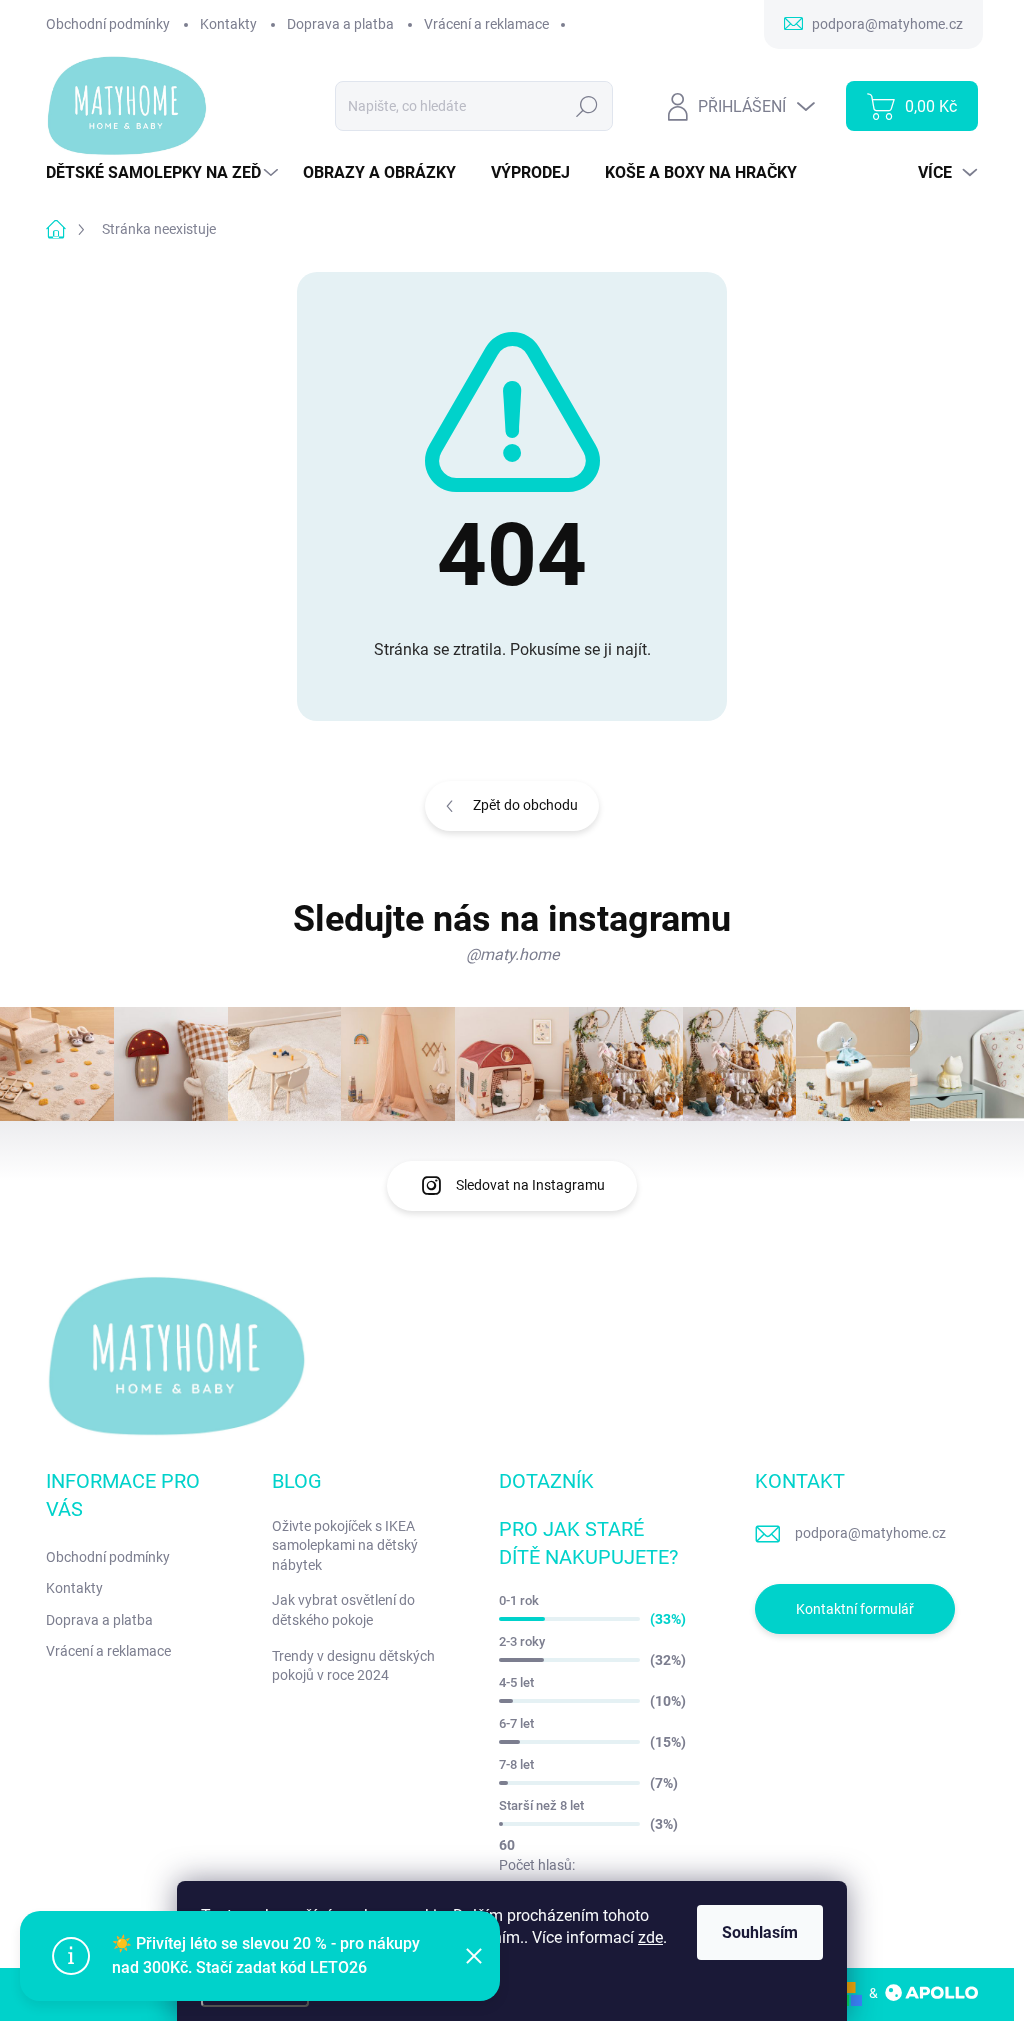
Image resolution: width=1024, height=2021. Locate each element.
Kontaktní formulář (855, 1609)
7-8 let (516, 1764)
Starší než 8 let (541, 1805)
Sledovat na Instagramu (530, 1185)
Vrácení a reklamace (486, 24)
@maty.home (512, 954)
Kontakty (228, 24)
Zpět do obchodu (525, 805)
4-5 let (516, 1682)
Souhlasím (760, 1932)
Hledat (587, 106)
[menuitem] (164, 173)
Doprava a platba (340, 24)
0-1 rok (519, 1600)
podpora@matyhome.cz (870, 1533)
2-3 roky (522, 1641)
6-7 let (516, 1723)
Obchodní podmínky (108, 24)
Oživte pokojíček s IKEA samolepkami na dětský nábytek (345, 1545)
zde (650, 1937)
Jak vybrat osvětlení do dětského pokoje (343, 1610)
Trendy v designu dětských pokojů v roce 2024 (353, 1666)
